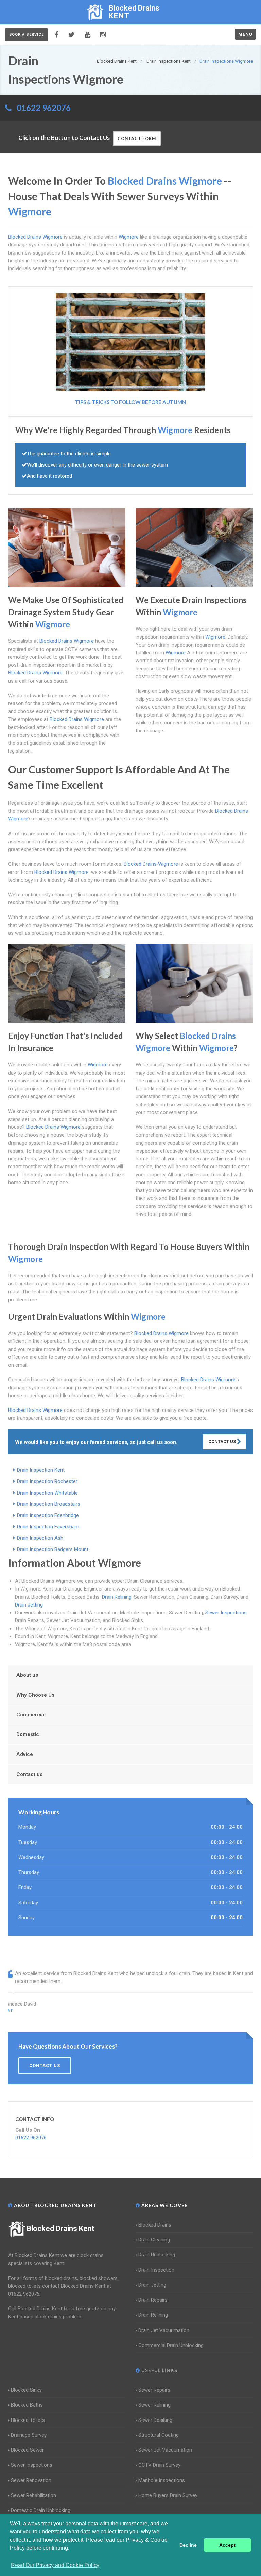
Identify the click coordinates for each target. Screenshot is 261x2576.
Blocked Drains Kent (60, 2228)
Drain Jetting (29, 1605)
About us (27, 1675)
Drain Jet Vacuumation (164, 2330)
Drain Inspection (156, 2270)
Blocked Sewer (27, 2450)
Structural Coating (159, 2435)
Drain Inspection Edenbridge (48, 1515)
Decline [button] (188, 2545)
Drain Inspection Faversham (48, 1527)
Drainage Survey (29, 2435)
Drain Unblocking (157, 2255)
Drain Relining (117, 1597)
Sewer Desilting (155, 2420)
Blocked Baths (27, 2405)
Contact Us (223, 1442)
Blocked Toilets (28, 2420)
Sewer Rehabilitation (33, 2495)
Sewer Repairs (154, 2390)
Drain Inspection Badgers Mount (53, 1549)
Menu (245, 34)
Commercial (31, 1715)
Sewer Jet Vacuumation (165, 2450)
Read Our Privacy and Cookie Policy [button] (55, 2565)
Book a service (27, 35)
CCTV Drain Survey (159, 2465)
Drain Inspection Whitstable (47, 1493)
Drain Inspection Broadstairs (49, 1504)
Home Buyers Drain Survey (168, 2495)
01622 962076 (44, 108)
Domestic (28, 1734)
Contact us (29, 1774)
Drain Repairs (153, 2300)
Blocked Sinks (26, 2390)
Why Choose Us (35, 1695)
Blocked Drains (155, 2225)
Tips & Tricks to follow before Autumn (130, 402)
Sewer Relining (154, 2405)
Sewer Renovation (31, 2480)
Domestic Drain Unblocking (41, 2510)
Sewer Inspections (226, 1613)
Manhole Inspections (162, 2480)
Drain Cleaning (154, 2240)
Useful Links (159, 2370)
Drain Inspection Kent (41, 1470)
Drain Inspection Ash (40, 1538)
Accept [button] (227, 2545)
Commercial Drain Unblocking (171, 2345)
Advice (25, 1754)
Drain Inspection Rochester (47, 1481)
